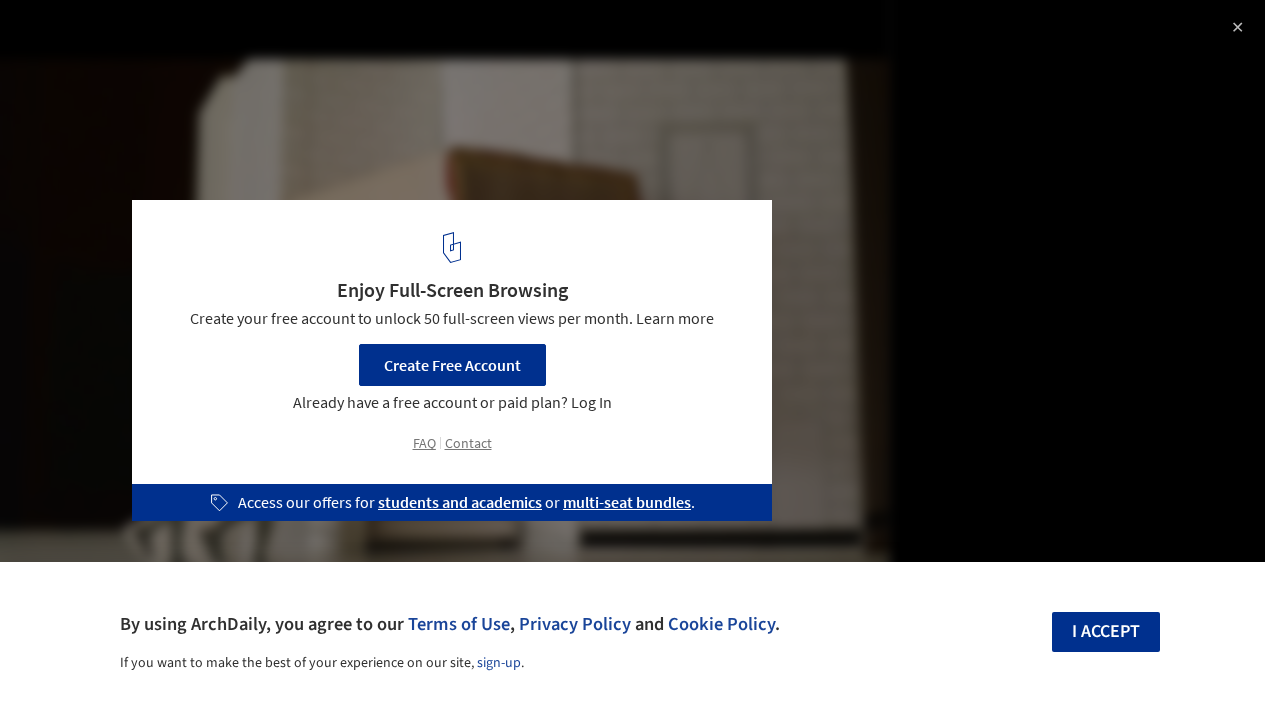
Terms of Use (459, 624)
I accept (1106, 631)
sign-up (499, 663)
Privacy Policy (575, 624)
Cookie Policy (721, 624)
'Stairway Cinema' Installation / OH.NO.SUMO (252, 36)
